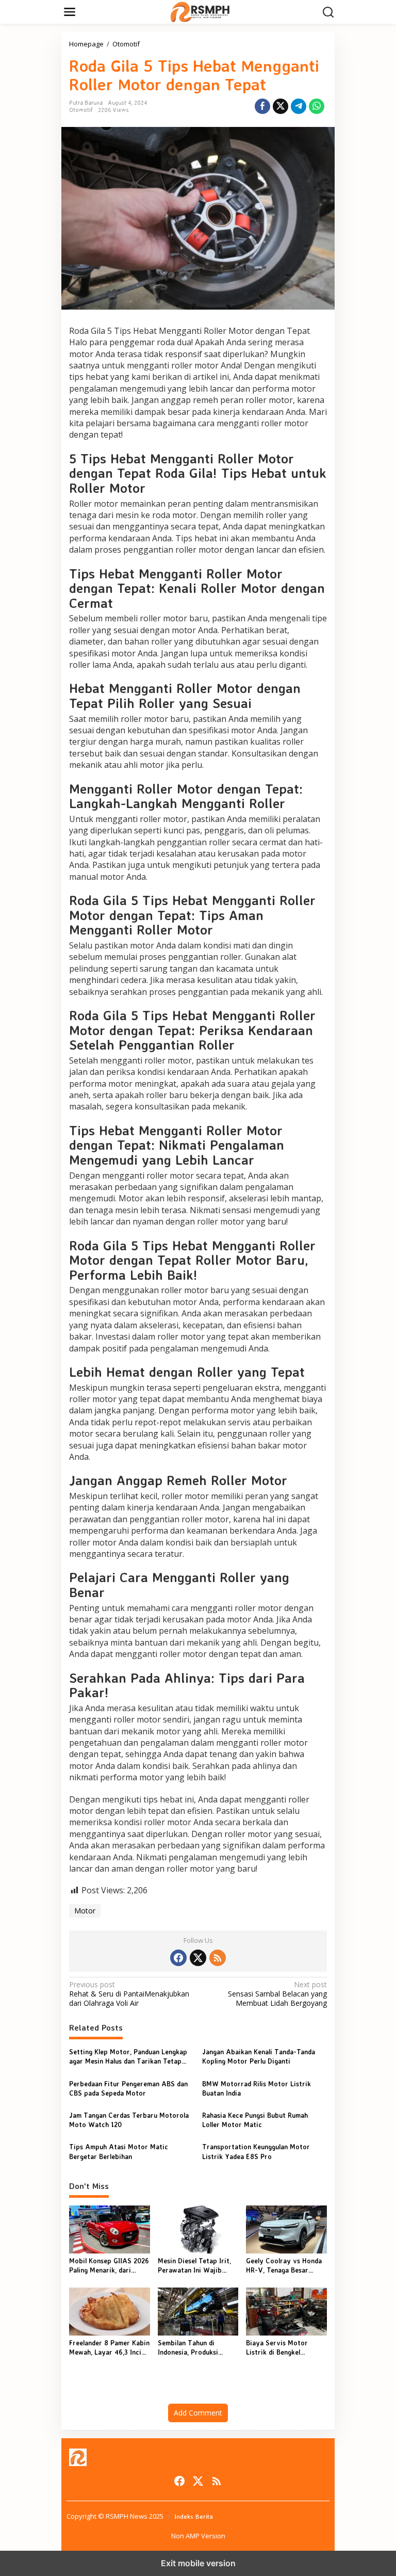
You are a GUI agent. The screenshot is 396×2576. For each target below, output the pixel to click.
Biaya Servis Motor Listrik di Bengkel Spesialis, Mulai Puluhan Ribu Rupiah (283, 2348)
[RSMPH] (200, 11)
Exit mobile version (198, 2563)
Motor (85, 1911)
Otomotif (81, 110)
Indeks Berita (194, 2516)
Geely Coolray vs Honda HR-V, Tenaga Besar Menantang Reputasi (284, 2266)
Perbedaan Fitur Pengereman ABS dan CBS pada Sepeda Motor (128, 2088)
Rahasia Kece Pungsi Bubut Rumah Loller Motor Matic (255, 2120)
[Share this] (262, 106)
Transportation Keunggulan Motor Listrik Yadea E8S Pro (256, 2151)
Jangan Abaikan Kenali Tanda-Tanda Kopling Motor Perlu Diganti (259, 2056)
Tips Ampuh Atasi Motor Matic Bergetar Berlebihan (119, 2151)
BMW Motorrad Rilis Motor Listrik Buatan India (257, 2088)
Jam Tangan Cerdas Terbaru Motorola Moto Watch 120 (129, 2120)
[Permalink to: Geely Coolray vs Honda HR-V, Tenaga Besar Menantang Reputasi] (286, 2229)
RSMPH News (127, 2516)
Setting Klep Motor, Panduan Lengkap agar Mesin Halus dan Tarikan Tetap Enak (128, 2057)
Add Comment (198, 2413)
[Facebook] (178, 1958)
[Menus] (70, 12)
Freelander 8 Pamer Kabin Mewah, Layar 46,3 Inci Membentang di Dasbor (109, 2348)
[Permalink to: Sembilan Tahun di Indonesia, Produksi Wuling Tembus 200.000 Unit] (198, 2311)
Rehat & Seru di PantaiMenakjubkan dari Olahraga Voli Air (129, 1994)
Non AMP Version (198, 2536)
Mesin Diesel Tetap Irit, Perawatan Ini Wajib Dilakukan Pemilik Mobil (195, 2266)
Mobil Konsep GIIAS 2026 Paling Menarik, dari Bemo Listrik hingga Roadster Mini (109, 2266)
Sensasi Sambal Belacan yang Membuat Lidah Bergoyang (277, 1994)
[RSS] (218, 1958)
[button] (328, 12)
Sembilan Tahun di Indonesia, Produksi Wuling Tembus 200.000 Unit (195, 2348)
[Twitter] (198, 1958)
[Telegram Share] (299, 106)
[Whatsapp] (317, 106)
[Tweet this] (280, 106)
